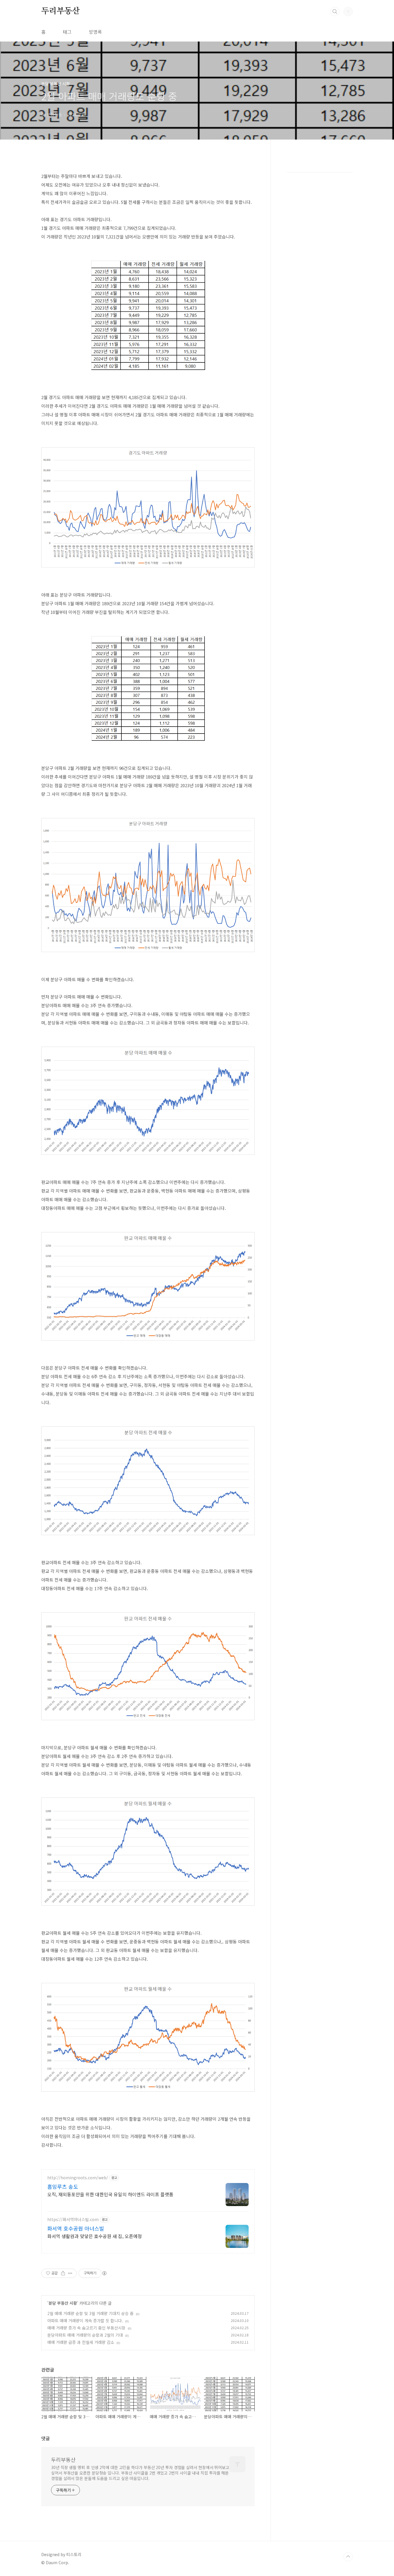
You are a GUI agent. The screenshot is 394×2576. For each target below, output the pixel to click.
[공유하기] (63, 2273)
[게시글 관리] (70, 2273)
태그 (67, 32)
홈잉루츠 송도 (63, 2186)
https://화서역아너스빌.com (73, 2219)
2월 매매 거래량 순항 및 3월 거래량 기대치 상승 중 (90, 2313)
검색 (335, 12)
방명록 (95, 32)
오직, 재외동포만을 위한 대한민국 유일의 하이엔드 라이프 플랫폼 (110, 2194)
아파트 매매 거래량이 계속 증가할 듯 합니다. (85, 2321)
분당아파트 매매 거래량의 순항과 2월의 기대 (85, 2335)
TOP (348, 2557)
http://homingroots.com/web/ (78, 2178)
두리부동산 (61, 11)
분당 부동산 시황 (63, 2303)
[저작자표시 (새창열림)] (104, 2273)
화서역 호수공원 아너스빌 (76, 2228)
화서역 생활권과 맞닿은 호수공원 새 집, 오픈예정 (95, 2236)
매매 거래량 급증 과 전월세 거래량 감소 (81, 2342)
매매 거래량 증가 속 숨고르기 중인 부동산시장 (86, 2328)
